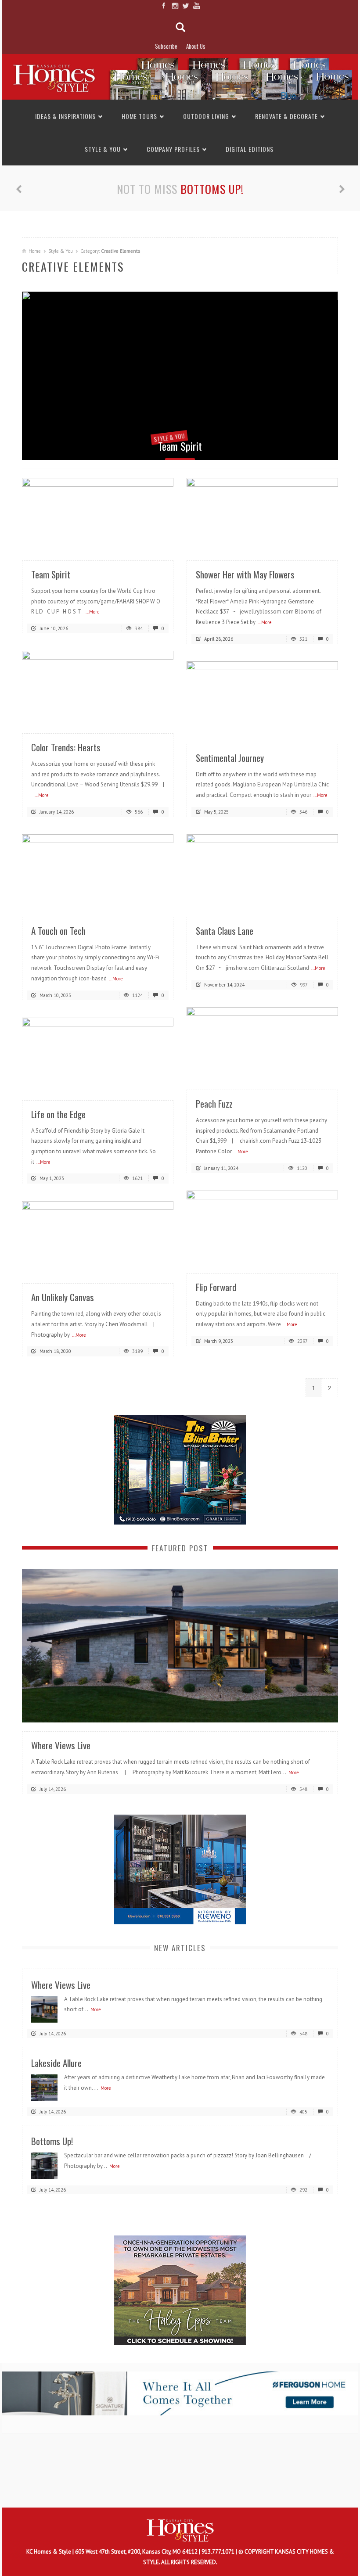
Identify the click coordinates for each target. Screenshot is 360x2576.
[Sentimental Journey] (262, 698)
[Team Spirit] (180, 376)
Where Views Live (61, 1745)
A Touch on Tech (58, 931)
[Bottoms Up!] (44, 2165)
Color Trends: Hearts (66, 747)
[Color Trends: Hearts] (98, 687)
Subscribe (166, 46)
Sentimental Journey (230, 758)
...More (93, 612)
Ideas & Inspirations (65, 116)
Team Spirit (180, 446)
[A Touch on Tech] (98, 870)
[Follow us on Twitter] (185, 6)
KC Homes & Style (49, 2552)
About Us (196, 46)
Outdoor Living (206, 116)
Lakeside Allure (56, 2063)
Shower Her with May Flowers (245, 574)
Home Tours (139, 116)
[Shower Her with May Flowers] (262, 514)
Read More (149, 542)
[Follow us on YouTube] (196, 6)
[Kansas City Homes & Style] (180, 77)
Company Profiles (173, 149)
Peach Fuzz (214, 1103)
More (294, 1772)
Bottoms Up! (212, 189)
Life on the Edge (58, 1114)
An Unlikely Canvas (63, 1297)
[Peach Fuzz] (262, 1043)
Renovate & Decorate (286, 116)
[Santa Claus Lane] (262, 870)
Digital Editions (250, 149)
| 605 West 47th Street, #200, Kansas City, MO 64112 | (137, 2552)
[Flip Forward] (262, 1227)
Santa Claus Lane (225, 931)
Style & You (103, 149)
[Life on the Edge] (98, 1054)
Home (35, 251)
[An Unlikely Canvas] (98, 1237)
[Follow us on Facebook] (164, 6)
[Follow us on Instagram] (175, 6)
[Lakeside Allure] (44, 2087)
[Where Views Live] (180, 1645)
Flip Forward (216, 1287)
